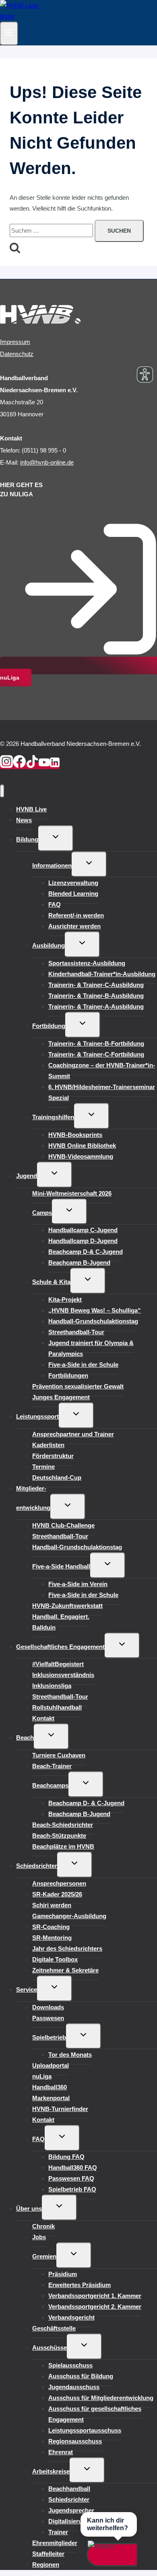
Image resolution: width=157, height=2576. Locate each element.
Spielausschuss (70, 2365)
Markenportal (51, 2098)
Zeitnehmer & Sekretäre (65, 1970)
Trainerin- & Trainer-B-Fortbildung (96, 1043)
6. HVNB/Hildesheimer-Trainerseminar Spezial (102, 1092)
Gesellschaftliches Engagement (60, 1647)
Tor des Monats (70, 2055)
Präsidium (63, 2274)
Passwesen (48, 2018)
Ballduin (44, 1627)
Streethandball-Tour (76, 1332)
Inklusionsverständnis (63, 1675)
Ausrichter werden (74, 926)
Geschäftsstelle (54, 2328)
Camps (42, 1213)
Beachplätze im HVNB (63, 1846)
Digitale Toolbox (55, 1959)
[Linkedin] (55, 766)
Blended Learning (73, 894)
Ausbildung (49, 945)
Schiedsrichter (37, 1866)
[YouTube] (44, 766)
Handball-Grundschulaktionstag (93, 1321)
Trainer (58, 2532)
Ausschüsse (50, 2348)
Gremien (44, 2256)
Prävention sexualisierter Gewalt (78, 1386)
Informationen (52, 865)
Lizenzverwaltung (73, 883)
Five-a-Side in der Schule (83, 1365)
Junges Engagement (61, 1397)
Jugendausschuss (74, 2387)
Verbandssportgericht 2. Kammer (95, 2307)
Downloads (48, 2007)
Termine (43, 1467)
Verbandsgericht (71, 2317)
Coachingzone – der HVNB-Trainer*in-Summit (102, 1071)
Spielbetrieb (49, 2037)
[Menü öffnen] (9, 34)
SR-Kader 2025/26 (57, 1894)
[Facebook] (19, 766)
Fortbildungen (68, 1375)
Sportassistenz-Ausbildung (87, 963)
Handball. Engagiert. (61, 1617)
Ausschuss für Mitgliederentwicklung (101, 2398)
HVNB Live (31, 809)
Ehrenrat (61, 2452)
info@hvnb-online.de (47, 462)
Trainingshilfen (53, 1117)
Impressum (15, 342)
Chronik (43, 2226)
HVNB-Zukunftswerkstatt (67, 1606)
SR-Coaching (51, 1927)
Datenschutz (17, 354)
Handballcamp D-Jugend (83, 1241)
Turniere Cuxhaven (59, 1755)
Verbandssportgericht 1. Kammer (95, 2296)
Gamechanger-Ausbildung (69, 1916)
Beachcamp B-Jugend (79, 1262)
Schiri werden (52, 1905)
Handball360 (50, 2087)
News (24, 820)
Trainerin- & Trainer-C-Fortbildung (96, 1054)
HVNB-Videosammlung (81, 1156)
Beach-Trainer (52, 1766)
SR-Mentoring (52, 1938)
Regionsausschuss (75, 2441)
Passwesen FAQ (71, 2178)
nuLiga (42, 2076)
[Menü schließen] (2, 791)
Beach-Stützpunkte (59, 1836)
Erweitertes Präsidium (80, 2285)
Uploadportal (51, 2065)
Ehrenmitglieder (55, 2543)
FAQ (55, 904)
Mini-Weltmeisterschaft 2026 (72, 1193)
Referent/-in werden (76, 915)
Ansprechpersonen (59, 1883)
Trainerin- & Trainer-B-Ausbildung (96, 996)
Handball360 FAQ (73, 2167)
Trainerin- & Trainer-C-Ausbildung (96, 985)
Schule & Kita (51, 1282)
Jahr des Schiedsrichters (67, 1948)
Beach (25, 1737)
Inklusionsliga (52, 1686)
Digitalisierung (69, 2521)
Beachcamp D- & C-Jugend (86, 1803)
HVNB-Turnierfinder (60, 2109)
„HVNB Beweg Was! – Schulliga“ (95, 1310)
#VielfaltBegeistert (58, 1664)
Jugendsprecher (71, 2510)
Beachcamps (50, 1785)
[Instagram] (6, 766)
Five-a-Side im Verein (78, 1584)
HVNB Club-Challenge (63, 1525)
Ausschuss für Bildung (81, 2376)
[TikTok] (32, 766)
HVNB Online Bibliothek (82, 1146)
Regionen (46, 2565)
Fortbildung (49, 1026)
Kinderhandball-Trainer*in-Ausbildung (102, 974)
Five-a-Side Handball (61, 1566)
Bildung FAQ (66, 2157)
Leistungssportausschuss (85, 2430)
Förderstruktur (53, 1456)
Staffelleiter (48, 2554)
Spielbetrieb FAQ (72, 2189)
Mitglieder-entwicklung (33, 1498)
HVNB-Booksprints (75, 1135)
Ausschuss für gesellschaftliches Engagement (95, 2414)
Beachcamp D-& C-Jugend (86, 1252)
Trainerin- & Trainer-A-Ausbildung (96, 1006)
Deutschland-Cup (57, 1477)
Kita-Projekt (65, 1299)
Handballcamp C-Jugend (83, 1230)
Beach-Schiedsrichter (63, 1825)
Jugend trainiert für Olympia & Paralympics (91, 1348)
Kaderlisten (48, 1445)
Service (27, 1989)
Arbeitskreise (51, 2471)
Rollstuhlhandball (57, 1707)
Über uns (29, 2208)
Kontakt (43, 1718)
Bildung (27, 839)
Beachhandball (69, 2489)
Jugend (27, 1176)
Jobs (39, 2237)
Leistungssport (37, 1416)
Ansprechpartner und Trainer (73, 1434)
